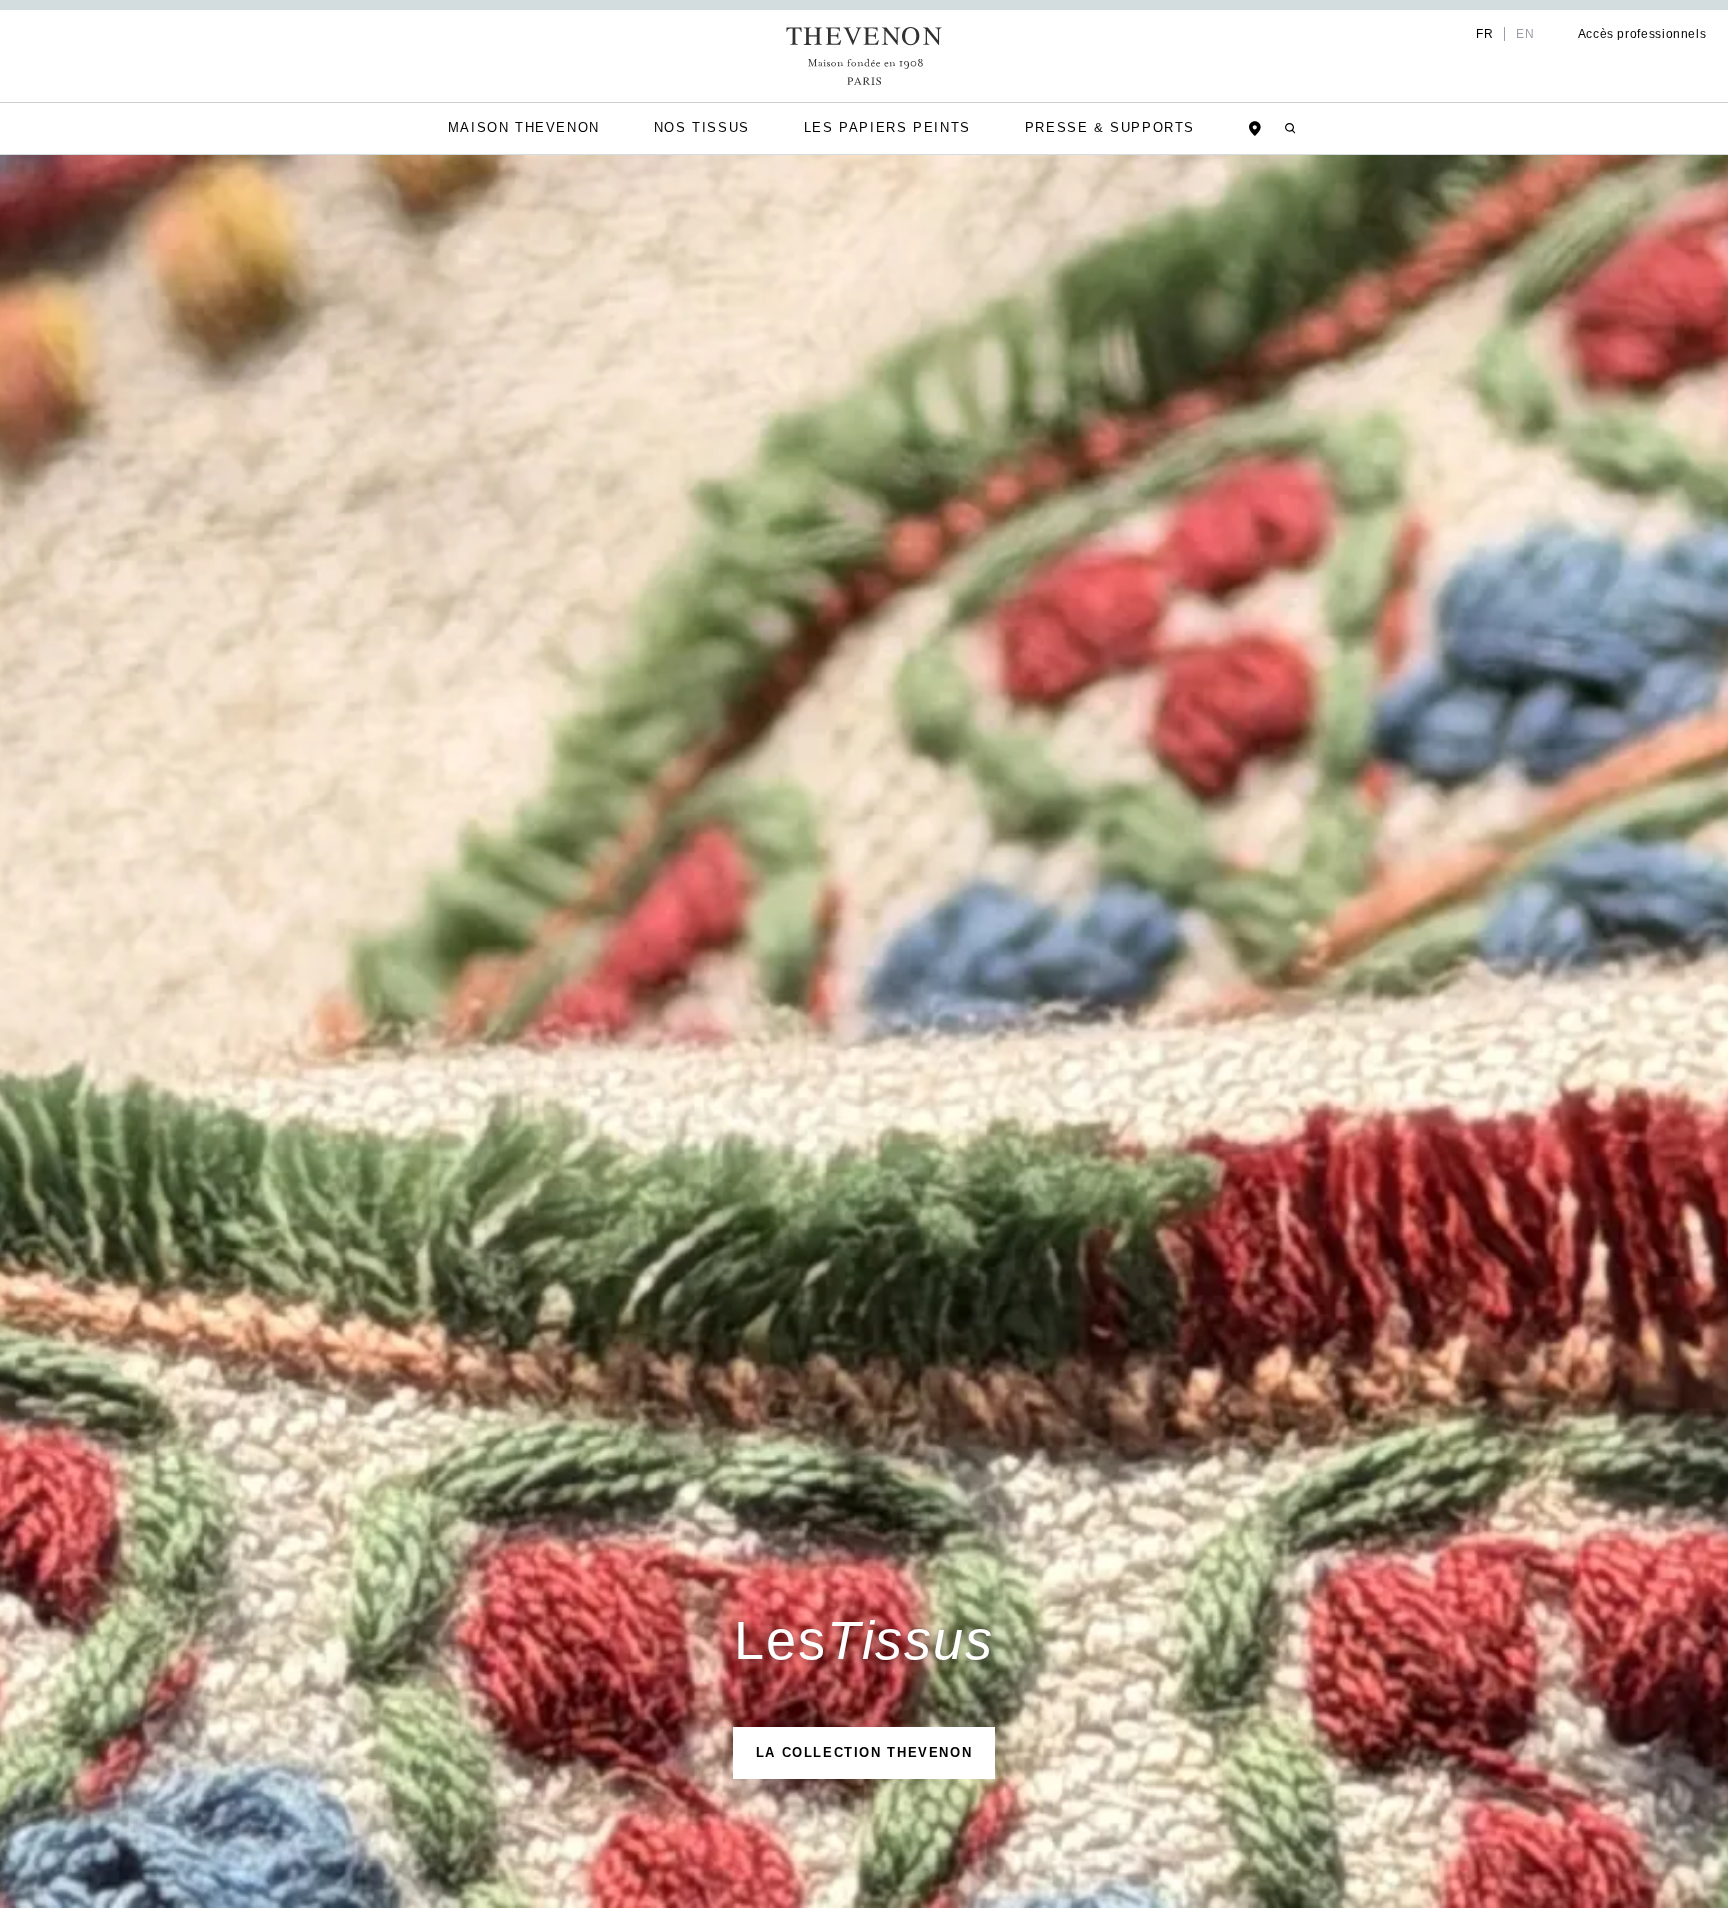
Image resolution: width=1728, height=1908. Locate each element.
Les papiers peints (892, 127)
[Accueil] (864, 56)
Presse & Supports (1124, 127)
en (1509, 34)
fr (1467, 34)
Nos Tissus (699, 127)
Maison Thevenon (510, 127)
